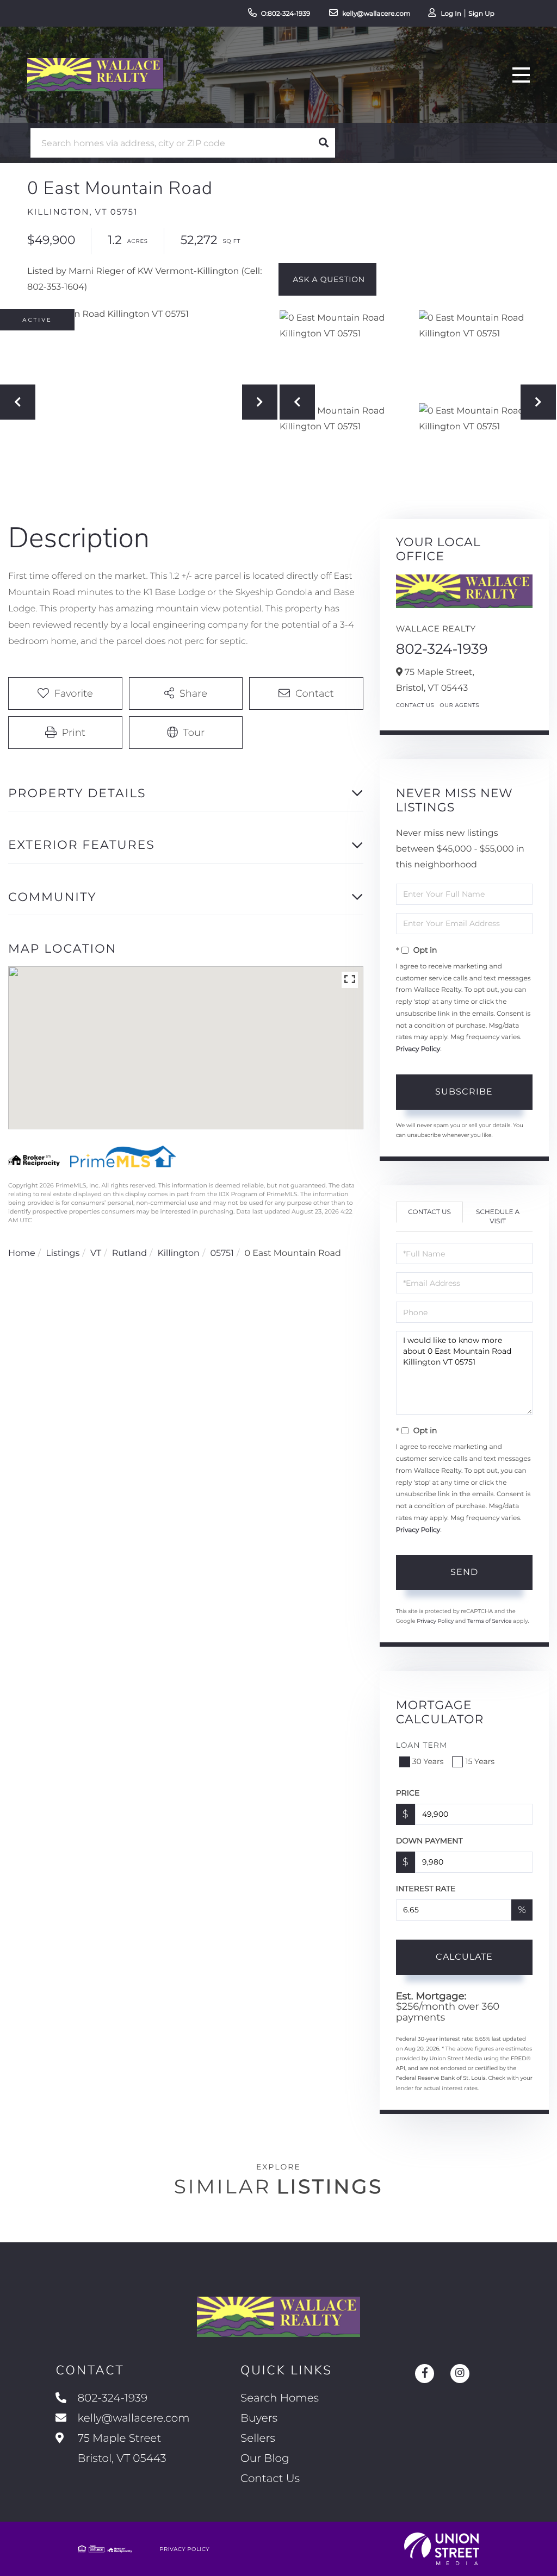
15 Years (480, 1761)
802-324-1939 (442, 649)
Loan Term (422, 1745)
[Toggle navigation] (521, 75)
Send (464, 1572)
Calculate (464, 1957)
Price (408, 1793)
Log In (451, 14)
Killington (179, 1253)
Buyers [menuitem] (259, 2418)
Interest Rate (426, 1889)
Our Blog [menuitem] (265, 2459)
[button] (324, 143)
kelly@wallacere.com (376, 14)
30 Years (428, 1761)
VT (96, 1253)
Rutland (129, 1253)
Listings (63, 1253)
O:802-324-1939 (286, 14)
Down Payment (429, 1841)
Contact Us (415, 705)
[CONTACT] (327, 279)
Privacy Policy (418, 1049)
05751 (222, 1253)
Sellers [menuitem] (258, 2439)
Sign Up (481, 14)
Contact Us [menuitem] (270, 2479)
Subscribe (464, 1092)
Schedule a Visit (498, 1217)
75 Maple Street (120, 2449)
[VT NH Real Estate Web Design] (442, 2549)
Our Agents (459, 705)
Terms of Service (490, 1621)
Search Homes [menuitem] (280, 2398)
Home (22, 1253)
